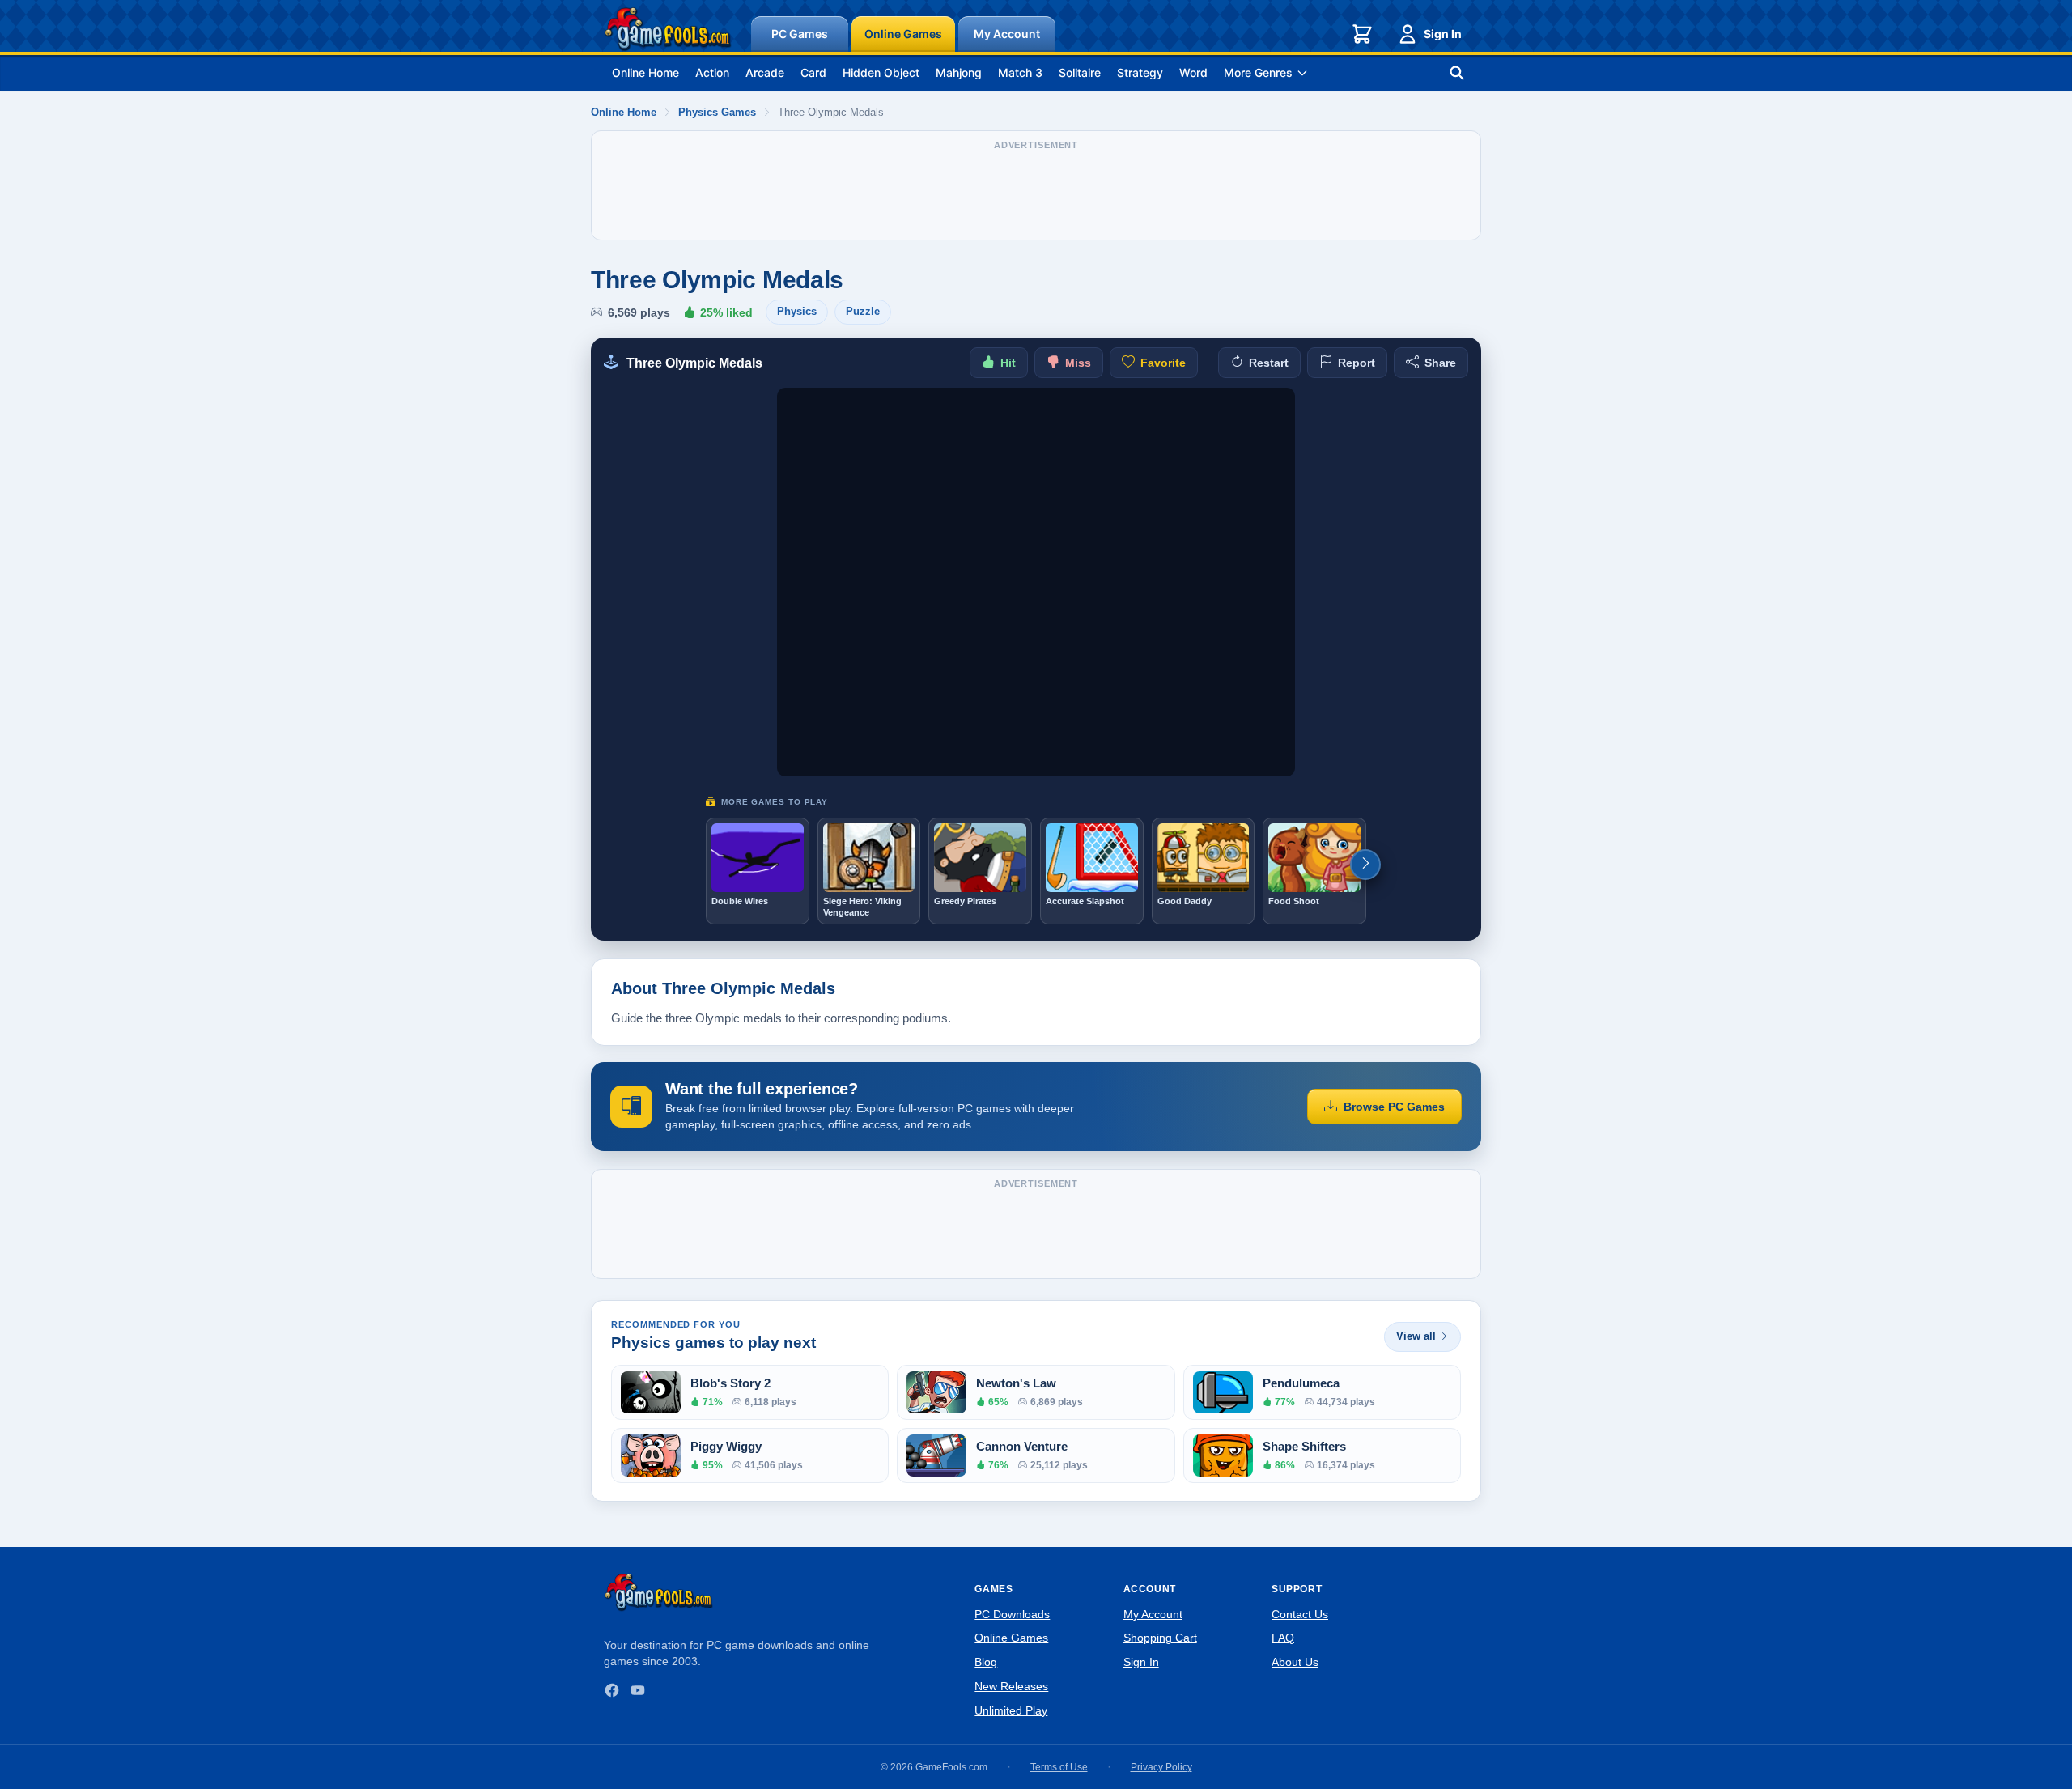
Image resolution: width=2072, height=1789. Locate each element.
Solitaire (1080, 72)
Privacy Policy (1161, 1767)
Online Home (645, 72)
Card (813, 72)
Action (712, 72)
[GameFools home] (668, 29)
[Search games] (1457, 73)
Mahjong (959, 72)
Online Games (903, 34)
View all (1416, 1336)
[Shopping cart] (1362, 34)
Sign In (1443, 34)
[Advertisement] (1036, 193)
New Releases (1011, 1686)
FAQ (1283, 1638)
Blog (986, 1662)
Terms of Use (1059, 1767)
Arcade (765, 72)
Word (1193, 72)
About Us (1295, 1662)
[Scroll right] (1365, 865)
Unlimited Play (1011, 1710)
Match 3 (1020, 72)
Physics (797, 311)
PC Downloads (1012, 1614)
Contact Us (1300, 1614)
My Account (1007, 34)
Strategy (1140, 72)
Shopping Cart (1160, 1638)
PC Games (800, 34)
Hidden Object (881, 72)
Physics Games (717, 112)
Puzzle (863, 311)
